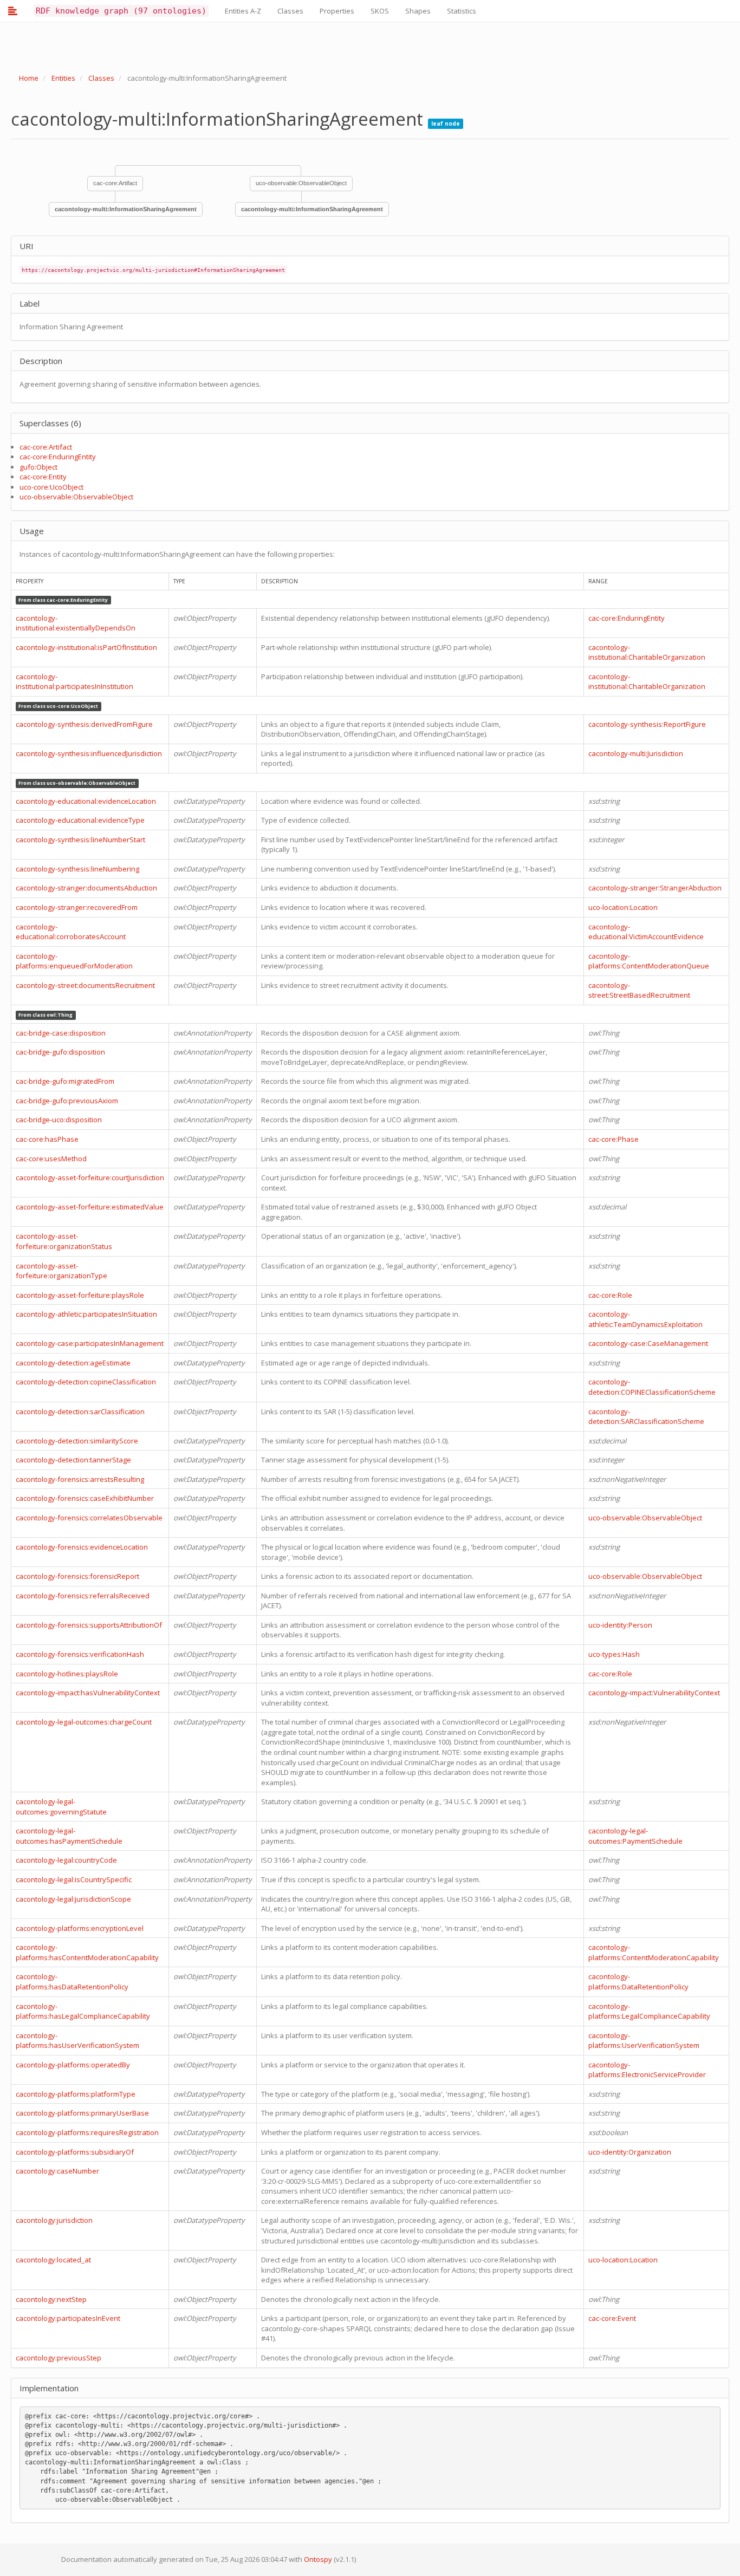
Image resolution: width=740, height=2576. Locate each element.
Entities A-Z (243, 11)
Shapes (418, 11)
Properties (337, 11)
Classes (290, 11)
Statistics (462, 11)
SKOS (380, 11)
